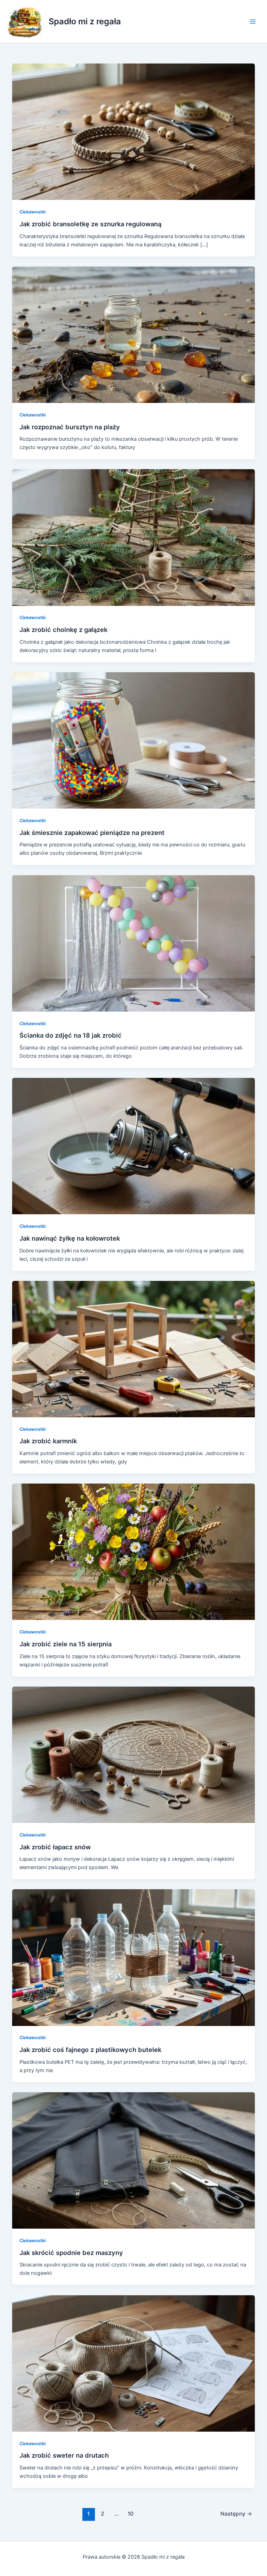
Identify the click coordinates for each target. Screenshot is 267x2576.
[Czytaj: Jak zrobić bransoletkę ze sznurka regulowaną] (134, 132)
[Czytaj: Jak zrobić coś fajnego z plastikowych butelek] (134, 1957)
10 (131, 2514)
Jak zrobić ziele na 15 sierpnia (66, 1644)
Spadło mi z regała (85, 21)
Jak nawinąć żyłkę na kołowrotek (70, 1238)
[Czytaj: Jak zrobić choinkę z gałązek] (134, 537)
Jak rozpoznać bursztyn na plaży (70, 427)
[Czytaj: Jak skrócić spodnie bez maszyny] (134, 2160)
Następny (236, 2514)
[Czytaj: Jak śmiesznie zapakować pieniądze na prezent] (134, 740)
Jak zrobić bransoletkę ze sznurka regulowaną (90, 224)
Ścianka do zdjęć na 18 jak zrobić (71, 1035)
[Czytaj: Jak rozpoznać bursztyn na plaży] (134, 334)
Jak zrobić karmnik (48, 1441)
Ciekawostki (33, 212)
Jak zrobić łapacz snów (55, 1847)
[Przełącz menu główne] (253, 22)
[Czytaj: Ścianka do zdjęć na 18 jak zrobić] (134, 943)
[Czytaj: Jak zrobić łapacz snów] (134, 1754)
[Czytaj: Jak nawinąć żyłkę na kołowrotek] (134, 1146)
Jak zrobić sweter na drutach (64, 2455)
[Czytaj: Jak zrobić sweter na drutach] (134, 2363)
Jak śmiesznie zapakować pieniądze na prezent (92, 833)
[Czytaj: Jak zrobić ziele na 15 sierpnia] (134, 1552)
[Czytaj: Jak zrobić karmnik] (134, 1349)
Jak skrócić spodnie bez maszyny (71, 2253)
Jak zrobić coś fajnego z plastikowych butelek (90, 2050)
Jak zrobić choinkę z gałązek (63, 630)
